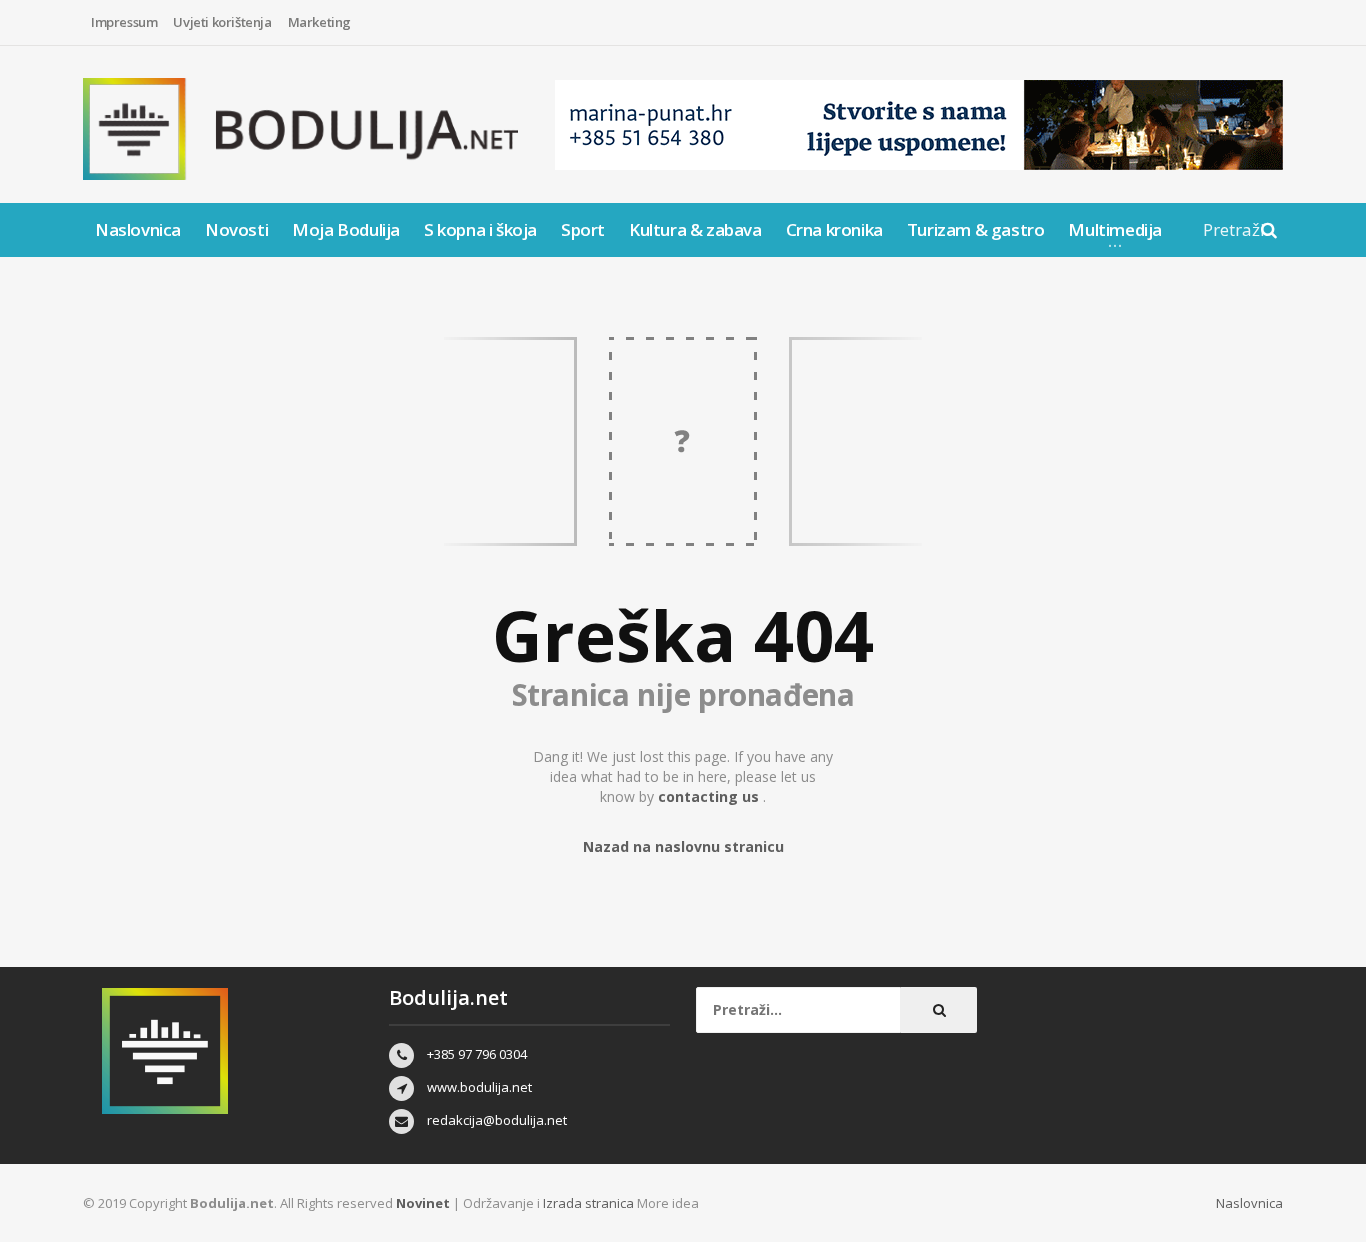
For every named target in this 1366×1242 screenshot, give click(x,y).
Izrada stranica (590, 1203)
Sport (583, 229)
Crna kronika (834, 229)
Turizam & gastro (976, 229)
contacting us (710, 796)
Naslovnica (138, 229)
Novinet (423, 1203)
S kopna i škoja (480, 229)
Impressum (124, 22)
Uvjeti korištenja (222, 22)
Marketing (319, 22)
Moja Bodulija (346, 229)
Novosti (236, 229)
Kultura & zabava (695, 229)
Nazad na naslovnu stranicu (683, 846)
